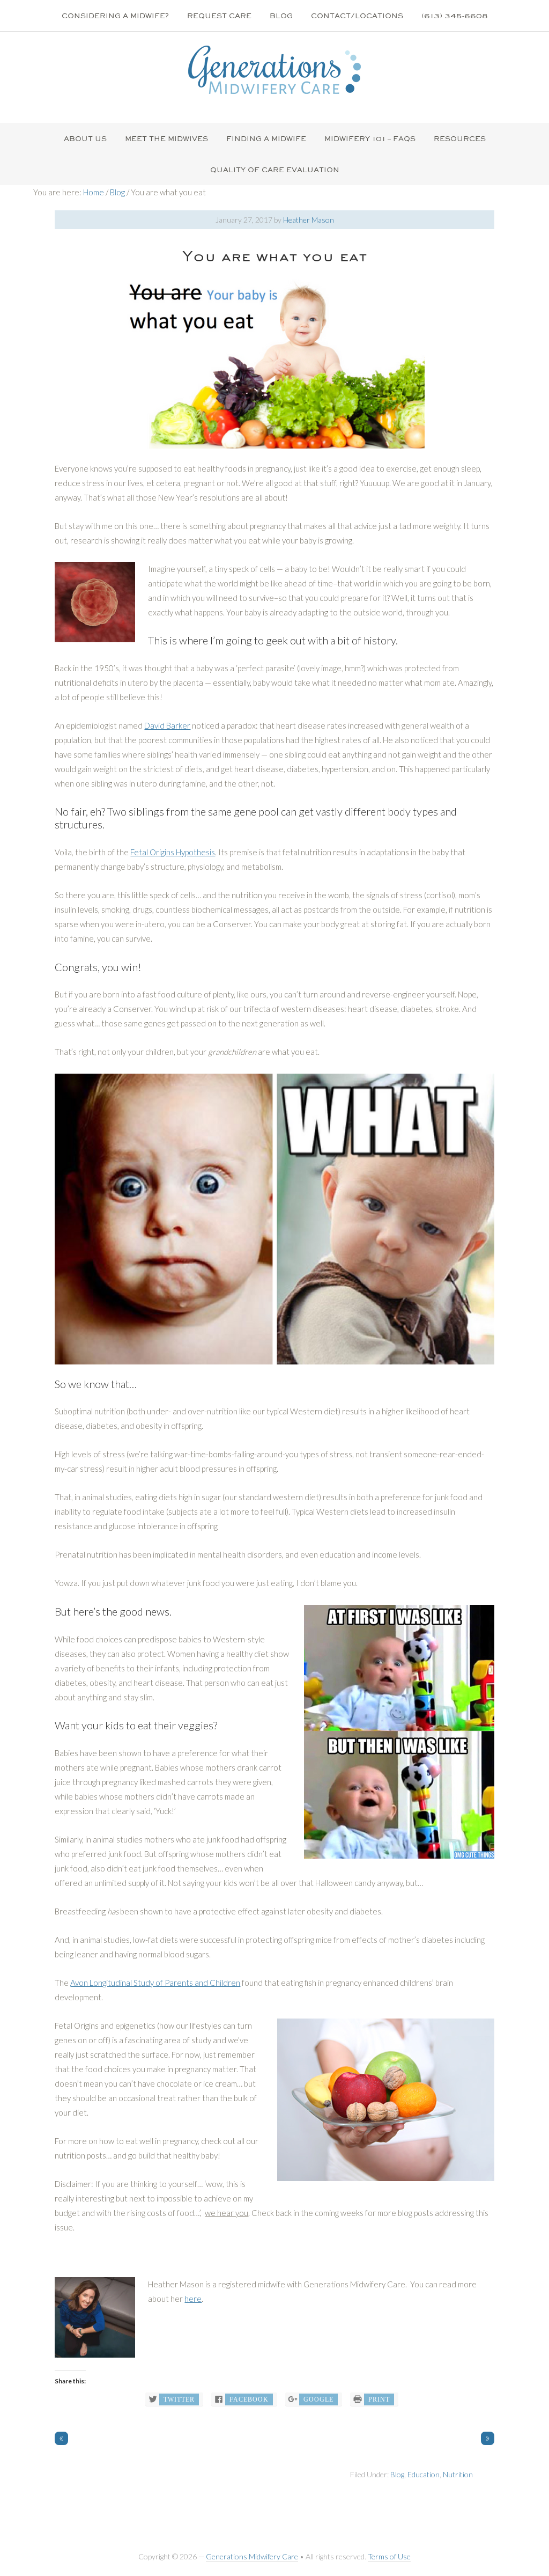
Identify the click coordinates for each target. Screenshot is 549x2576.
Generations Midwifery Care (252, 2556)
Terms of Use (389, 2556)
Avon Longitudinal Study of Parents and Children (155, 1983)
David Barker (167, 725)
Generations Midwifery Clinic (274, 70)
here (193, 2299)
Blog (397, 2474)
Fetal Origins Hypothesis (173, 852)
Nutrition (458, 2474)
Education (424, 2474)
